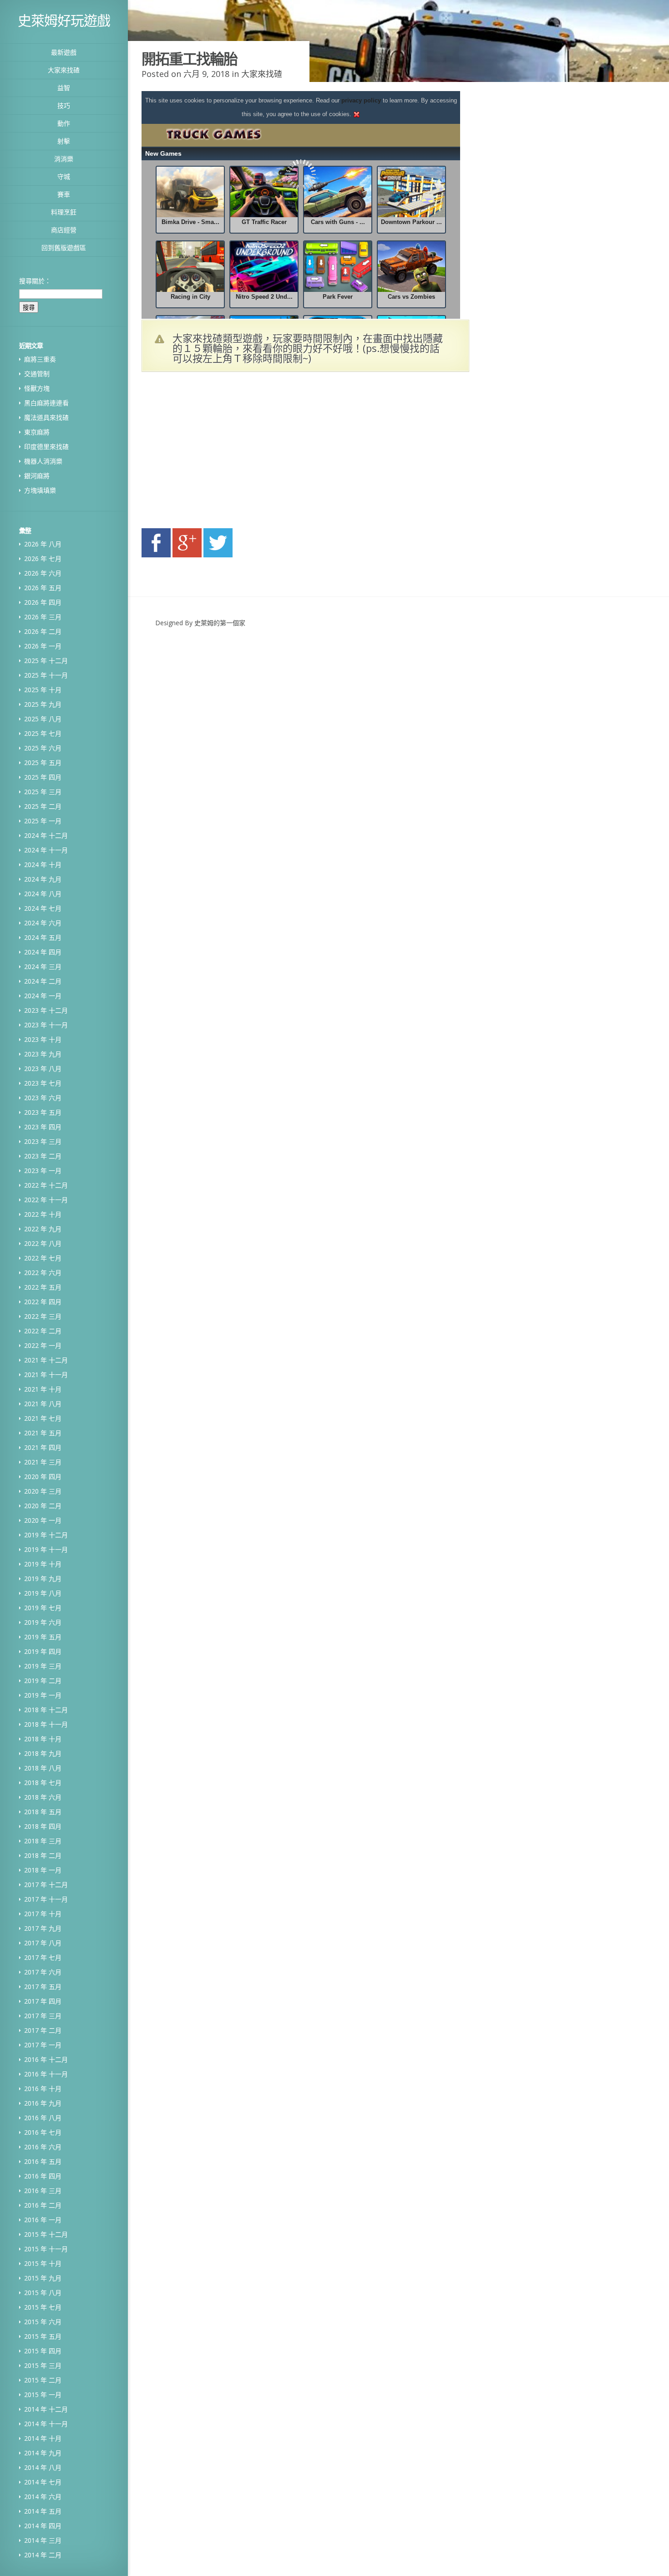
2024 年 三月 (43, 967)
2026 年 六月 (43, 573)
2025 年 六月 (43, 748)
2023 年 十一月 (46, 1025)
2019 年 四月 (43, 1651)
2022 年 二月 (43, 1331)
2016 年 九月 (43, 2103)
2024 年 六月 (43, 923)
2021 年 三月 (43, 1462)
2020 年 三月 (43, 1491)
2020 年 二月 (43, 1506)
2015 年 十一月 (46, 2249)
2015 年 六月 (43, 2322)
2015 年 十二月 (46, 2234)
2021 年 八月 (43, 1404)
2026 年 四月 (43, 602)
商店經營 (64, 230)
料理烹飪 (64, 212)
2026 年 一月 (43, 646)
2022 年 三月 (43, 1316)
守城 (64, 176)
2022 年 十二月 (46, 1185)
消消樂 (64, 159)
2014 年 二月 (43, 2555)
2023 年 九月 (43, 1054)
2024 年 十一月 (46, 850)
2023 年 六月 (43, 1098)
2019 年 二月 (43, 1681)
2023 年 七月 (43, 1083)
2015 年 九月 (43, 2278)
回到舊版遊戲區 (64, 247)
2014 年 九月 (43, 2453)
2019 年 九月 (43, 1579)
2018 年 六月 (43, 1797)
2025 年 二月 (43, 806)
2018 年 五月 (43, 1812)
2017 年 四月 (43, 2001)
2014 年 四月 (43, 2526)
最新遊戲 (64, 52)
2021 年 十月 (43, 1389)
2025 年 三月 (43, 792)
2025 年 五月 (43, 763)
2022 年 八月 (43, 1243)
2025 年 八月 (43, 719)
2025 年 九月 (43, 704)
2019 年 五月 (43, 1637)
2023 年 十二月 (46, 1010)
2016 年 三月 (43, 2191)
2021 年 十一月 (46, 1375)
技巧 (64, 105)
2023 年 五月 (43, 1112)
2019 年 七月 (43, 1608)
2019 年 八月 (43, 1593)
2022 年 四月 (43, 1302)
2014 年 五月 (43, 2511)
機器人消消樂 (43, 461)
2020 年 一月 (43, 1520)
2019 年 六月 (43, 1622)
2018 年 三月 (43, 1841)
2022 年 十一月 (46, 1200)
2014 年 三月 (43, 2540)
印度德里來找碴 (46, 446)
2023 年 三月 (43, 1141)
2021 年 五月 (43, 1433)
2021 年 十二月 (46, 1360)
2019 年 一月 (43, 1695)
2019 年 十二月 (46, 1535)
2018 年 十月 (43, 1739)
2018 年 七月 (43, 1783)
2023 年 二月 (43, 1156)
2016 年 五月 (43, 2161)
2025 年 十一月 (46, 675)
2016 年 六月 (43, 2147)
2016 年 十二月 (46, 2059)
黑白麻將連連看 (46, 403)
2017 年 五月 (43, 1987)
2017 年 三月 (43, 2016)
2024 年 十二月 (46, 835)
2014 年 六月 (43, 2497)
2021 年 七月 (43, 1418)
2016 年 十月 (43, 2089)
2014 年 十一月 (46, 2424)
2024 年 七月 (43, 908)
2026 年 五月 (43, 588)
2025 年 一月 (43, 821)
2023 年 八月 (43, 1069)
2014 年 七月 (43, 2482)
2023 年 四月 (43, 1127)
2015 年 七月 (43, 2307)
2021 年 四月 (43, 1447)
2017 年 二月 (43, 2030)
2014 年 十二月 (46, 2409)
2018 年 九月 (43, 1753)
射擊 (64, 141)
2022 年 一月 (43, 1345)
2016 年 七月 (43, 2132)
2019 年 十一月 (46, 1549)
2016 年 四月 (43, 2176)
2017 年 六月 (43, 1972)
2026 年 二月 (43, 631)
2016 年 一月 (43, 2220)
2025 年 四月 (43, 777)
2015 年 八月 (43, 2293)
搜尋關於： (35, 281)
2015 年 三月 (43, 2365)
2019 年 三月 (43, 1666)
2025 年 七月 (43, 733)
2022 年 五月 (43, 1287)
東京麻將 (37, 432)
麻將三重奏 (40, 359)
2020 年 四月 (43, 1477)
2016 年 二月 (43, 2205)
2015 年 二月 (43, 2380)
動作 (64, 123)
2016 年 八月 (43, 2118)
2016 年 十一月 (46, 2074)
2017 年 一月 (43, 2045)
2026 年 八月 (43, 544)
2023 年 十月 (43, 1039)
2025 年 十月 (43, 690)
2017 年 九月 (43, 1928)
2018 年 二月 (43, 1855)
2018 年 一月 (43, 1870)
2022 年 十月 (43, 1214)
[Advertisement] (228, 453)
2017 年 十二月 (46, 1885)
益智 (64, 88)
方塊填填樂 (40, 490)
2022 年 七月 (43, 1258)
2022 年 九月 (43, 1229)
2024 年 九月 (43, 879)
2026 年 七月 (43, 559)
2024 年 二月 (43, 981)
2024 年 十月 (43, 865)
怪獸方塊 (37, 388)
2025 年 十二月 (46, 661)
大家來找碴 (64, 70)
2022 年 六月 (43, 1273)
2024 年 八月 (43, 894)
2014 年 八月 (43, 2467)
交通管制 (37, 374)
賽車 (64, 194)
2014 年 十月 (43, 2438)
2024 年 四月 (43, 952)
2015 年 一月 (43, 2395)
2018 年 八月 (43, 1768)
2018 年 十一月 (46, 1724)
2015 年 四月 (43, 2351)
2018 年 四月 (43, 1826)
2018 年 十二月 (46, 1710)
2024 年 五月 (43, 937)
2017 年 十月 (43, 1914)
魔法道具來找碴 (46, 417)
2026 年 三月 (43, 617)
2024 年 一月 (43, 996)
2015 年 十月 (43, 2263)
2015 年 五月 (43, 2336)
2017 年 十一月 (46, 1899)
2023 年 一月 (43, 1171)
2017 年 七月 (43, 1957)
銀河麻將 (37, 476)
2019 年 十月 (43, 1564)
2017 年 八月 (43, 1943)
